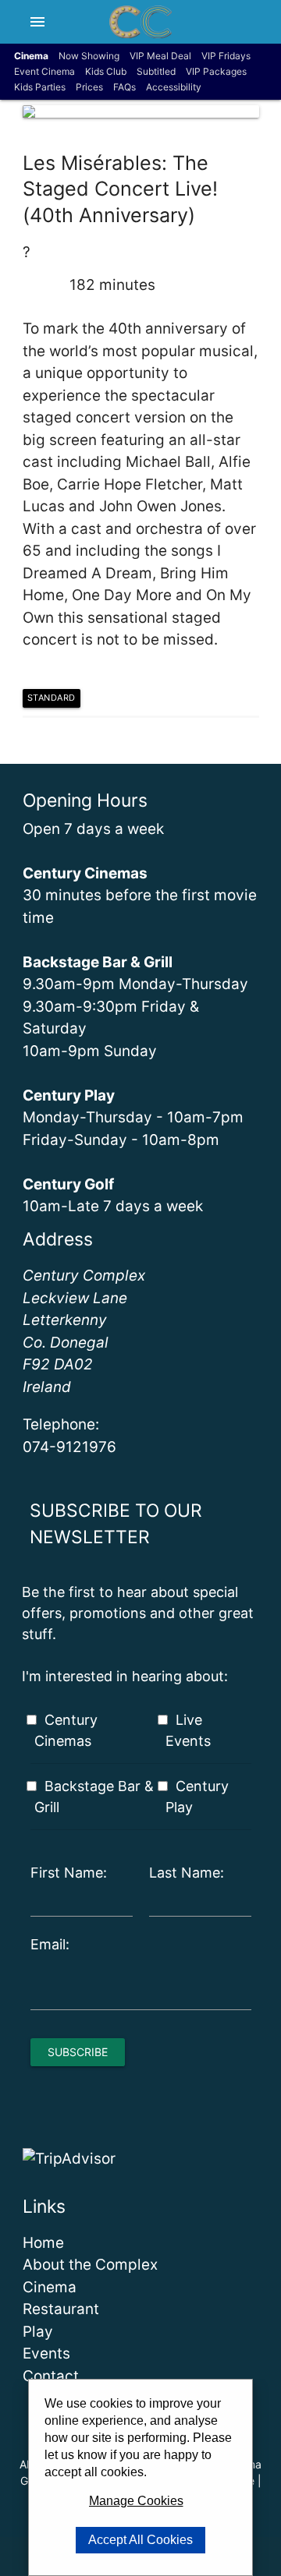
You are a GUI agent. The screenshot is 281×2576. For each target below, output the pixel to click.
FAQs (124, 87)
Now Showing (89, 56)
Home (43, 2243)
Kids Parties (40, 87)
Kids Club (106, 71)
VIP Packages (216, 71)
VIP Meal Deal (160, 56)
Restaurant (61, 2309)
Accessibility (174, 87)
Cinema (50, 2287)
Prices (89, 87)
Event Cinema (44, 71)
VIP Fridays (226, 56)
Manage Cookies (136, 2501)
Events (46, 2353)
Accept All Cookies (140, 2540)
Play (38, 2332)
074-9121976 (69, 1447)
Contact (51, 2376)
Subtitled (156, 71)
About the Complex (90, 2265)
